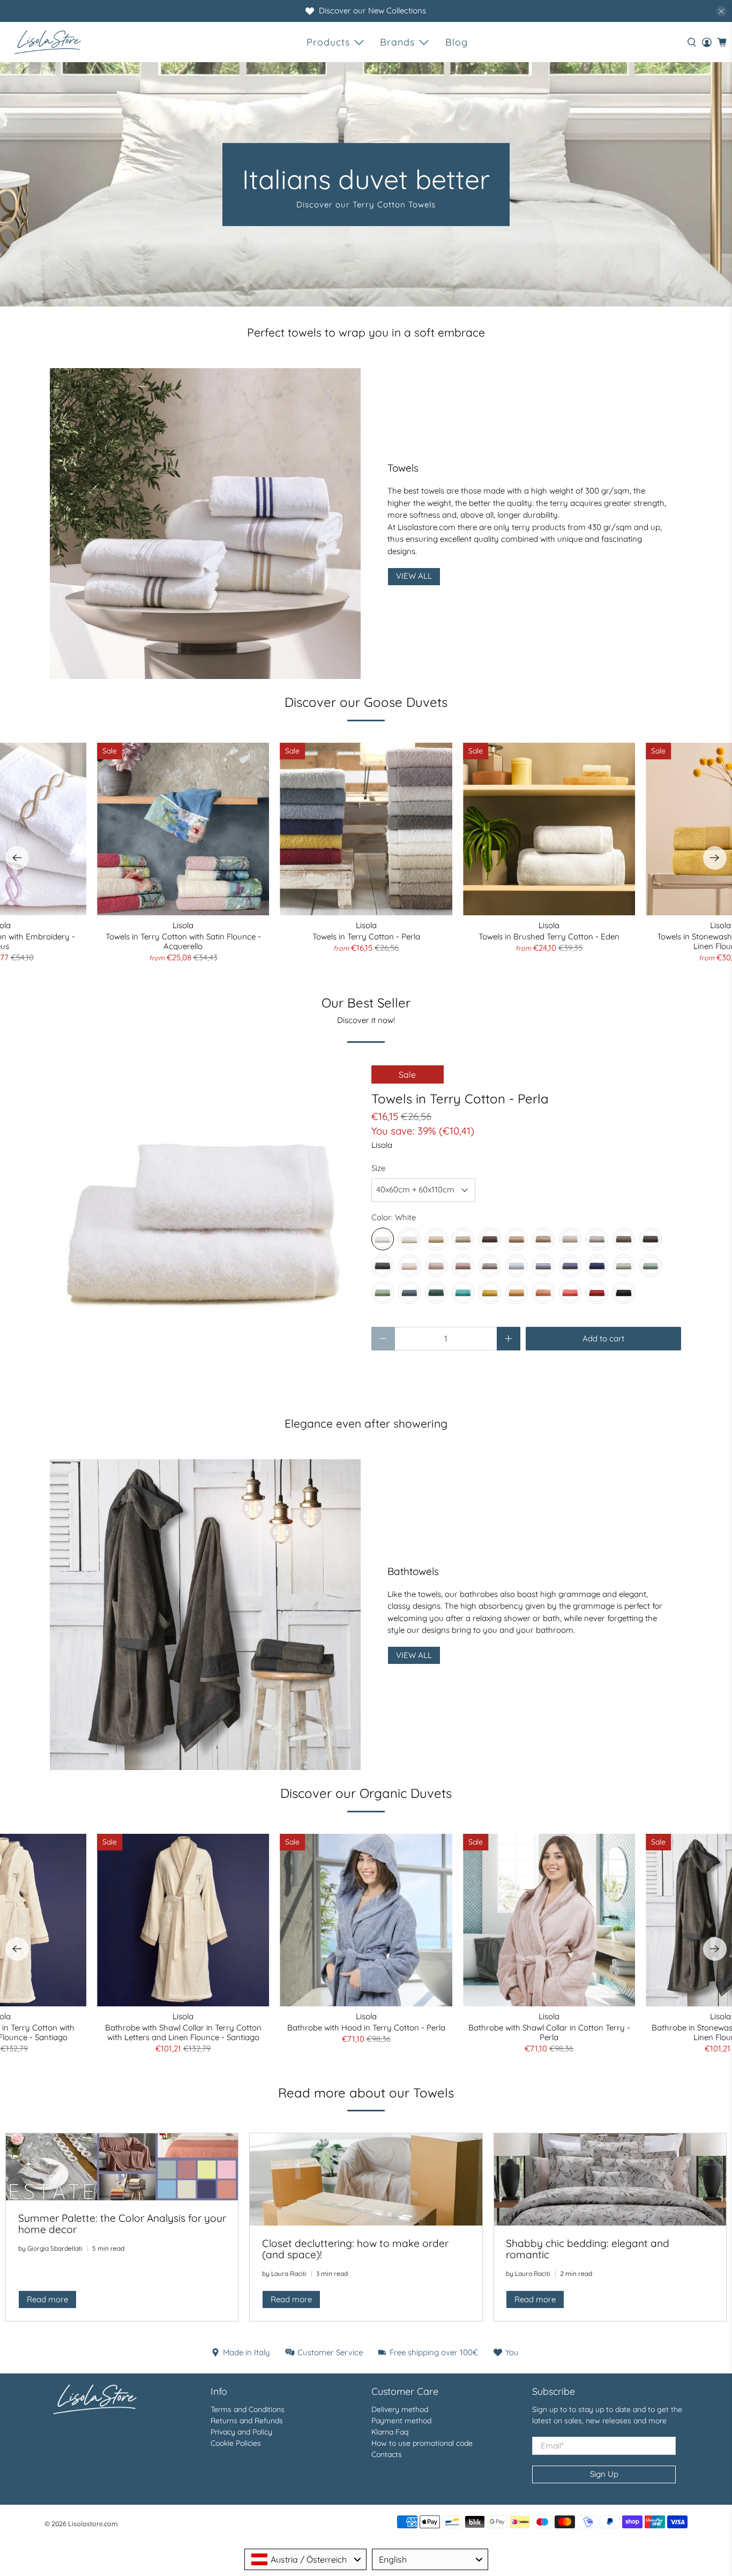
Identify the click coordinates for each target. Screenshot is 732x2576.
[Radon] (490, 1266)
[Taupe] (543, 1239)
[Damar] (570, 1239)
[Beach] (436, 1239)
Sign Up (604, 2474)
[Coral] (570, 1293)
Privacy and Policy (241, 2432)
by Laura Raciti (284, 2273)
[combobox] (305, 2559)
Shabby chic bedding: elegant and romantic (588, 2249)
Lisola (382, 1145)
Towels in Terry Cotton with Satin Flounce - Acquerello (183, 941)
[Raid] (517, 1266)
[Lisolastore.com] (47, 42)
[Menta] (651, 1266)
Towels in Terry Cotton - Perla (366, 936)
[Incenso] (436, 1266)
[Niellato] (383, 1266)
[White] (383, 1239)
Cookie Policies (236, 2443)
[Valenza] (597, 1293)
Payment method (401, 2421)
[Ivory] (409, 1239)
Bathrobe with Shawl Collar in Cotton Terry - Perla (549, 2032)
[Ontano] (517, 1239)
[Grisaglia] (651, 1239)
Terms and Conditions (248, 2409)
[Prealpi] (463, 1239)
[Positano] (597, 1266)
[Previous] (17, 858)
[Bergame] (490, 1293)
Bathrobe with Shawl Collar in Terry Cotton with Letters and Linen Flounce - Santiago (183, 2032)
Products (328, 42)
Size (378, 1168)
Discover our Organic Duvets (366, 1793)
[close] (721, 11)
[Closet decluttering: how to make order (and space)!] (366, 2179)
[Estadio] (624, 1239)
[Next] (715, 858)
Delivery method (400, 2409)
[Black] (624, 1293)
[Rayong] (409, 1293)
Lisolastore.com (93, 2523)
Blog (457, 42)
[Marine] (463, 1293)
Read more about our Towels (366, 2093)
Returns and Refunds (247, 2421)
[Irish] (624, 1266)
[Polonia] (543, 1266)
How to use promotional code (422, 2443)
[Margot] (463, 1266)
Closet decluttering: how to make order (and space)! (355, 2249)
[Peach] (543, 1293)
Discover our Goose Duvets (366, 702)
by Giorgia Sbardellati (50, 2248)
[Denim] (570, 1266)
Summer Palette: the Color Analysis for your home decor (122, 2224)
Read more (47, 2299)
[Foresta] (383, 1293)
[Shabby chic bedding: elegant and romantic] (610, 2179)
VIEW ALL (414, 576)
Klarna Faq (390, 2432)
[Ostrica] (597, 1239)
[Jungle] (436, 1293)
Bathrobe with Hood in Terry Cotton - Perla (366, 2028)
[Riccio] (490, 1239)
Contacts (387, 2454)
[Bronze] (517, 1293)
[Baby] (409, 1266)
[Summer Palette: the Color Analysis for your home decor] (122, 2167)
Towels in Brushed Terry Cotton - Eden (549, 936)
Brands (397, 42)
